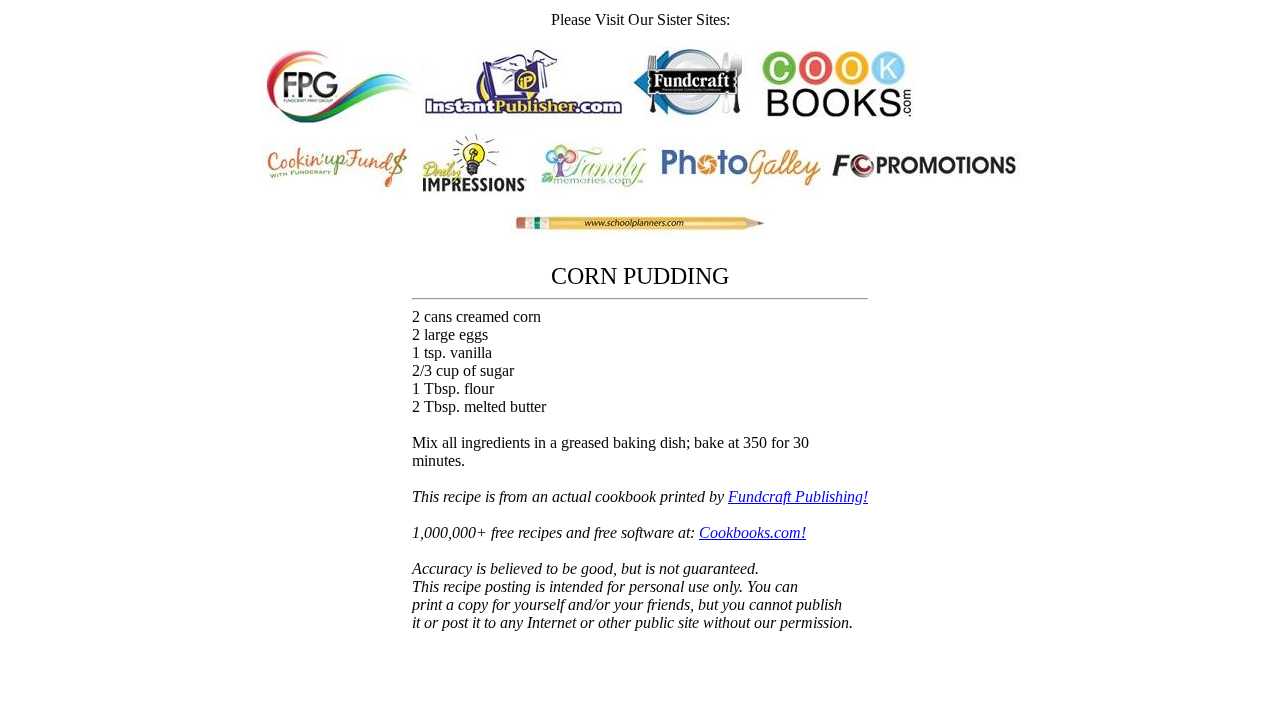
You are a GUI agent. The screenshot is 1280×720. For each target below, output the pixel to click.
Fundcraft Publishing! (798, 496)
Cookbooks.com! (752, 532)
